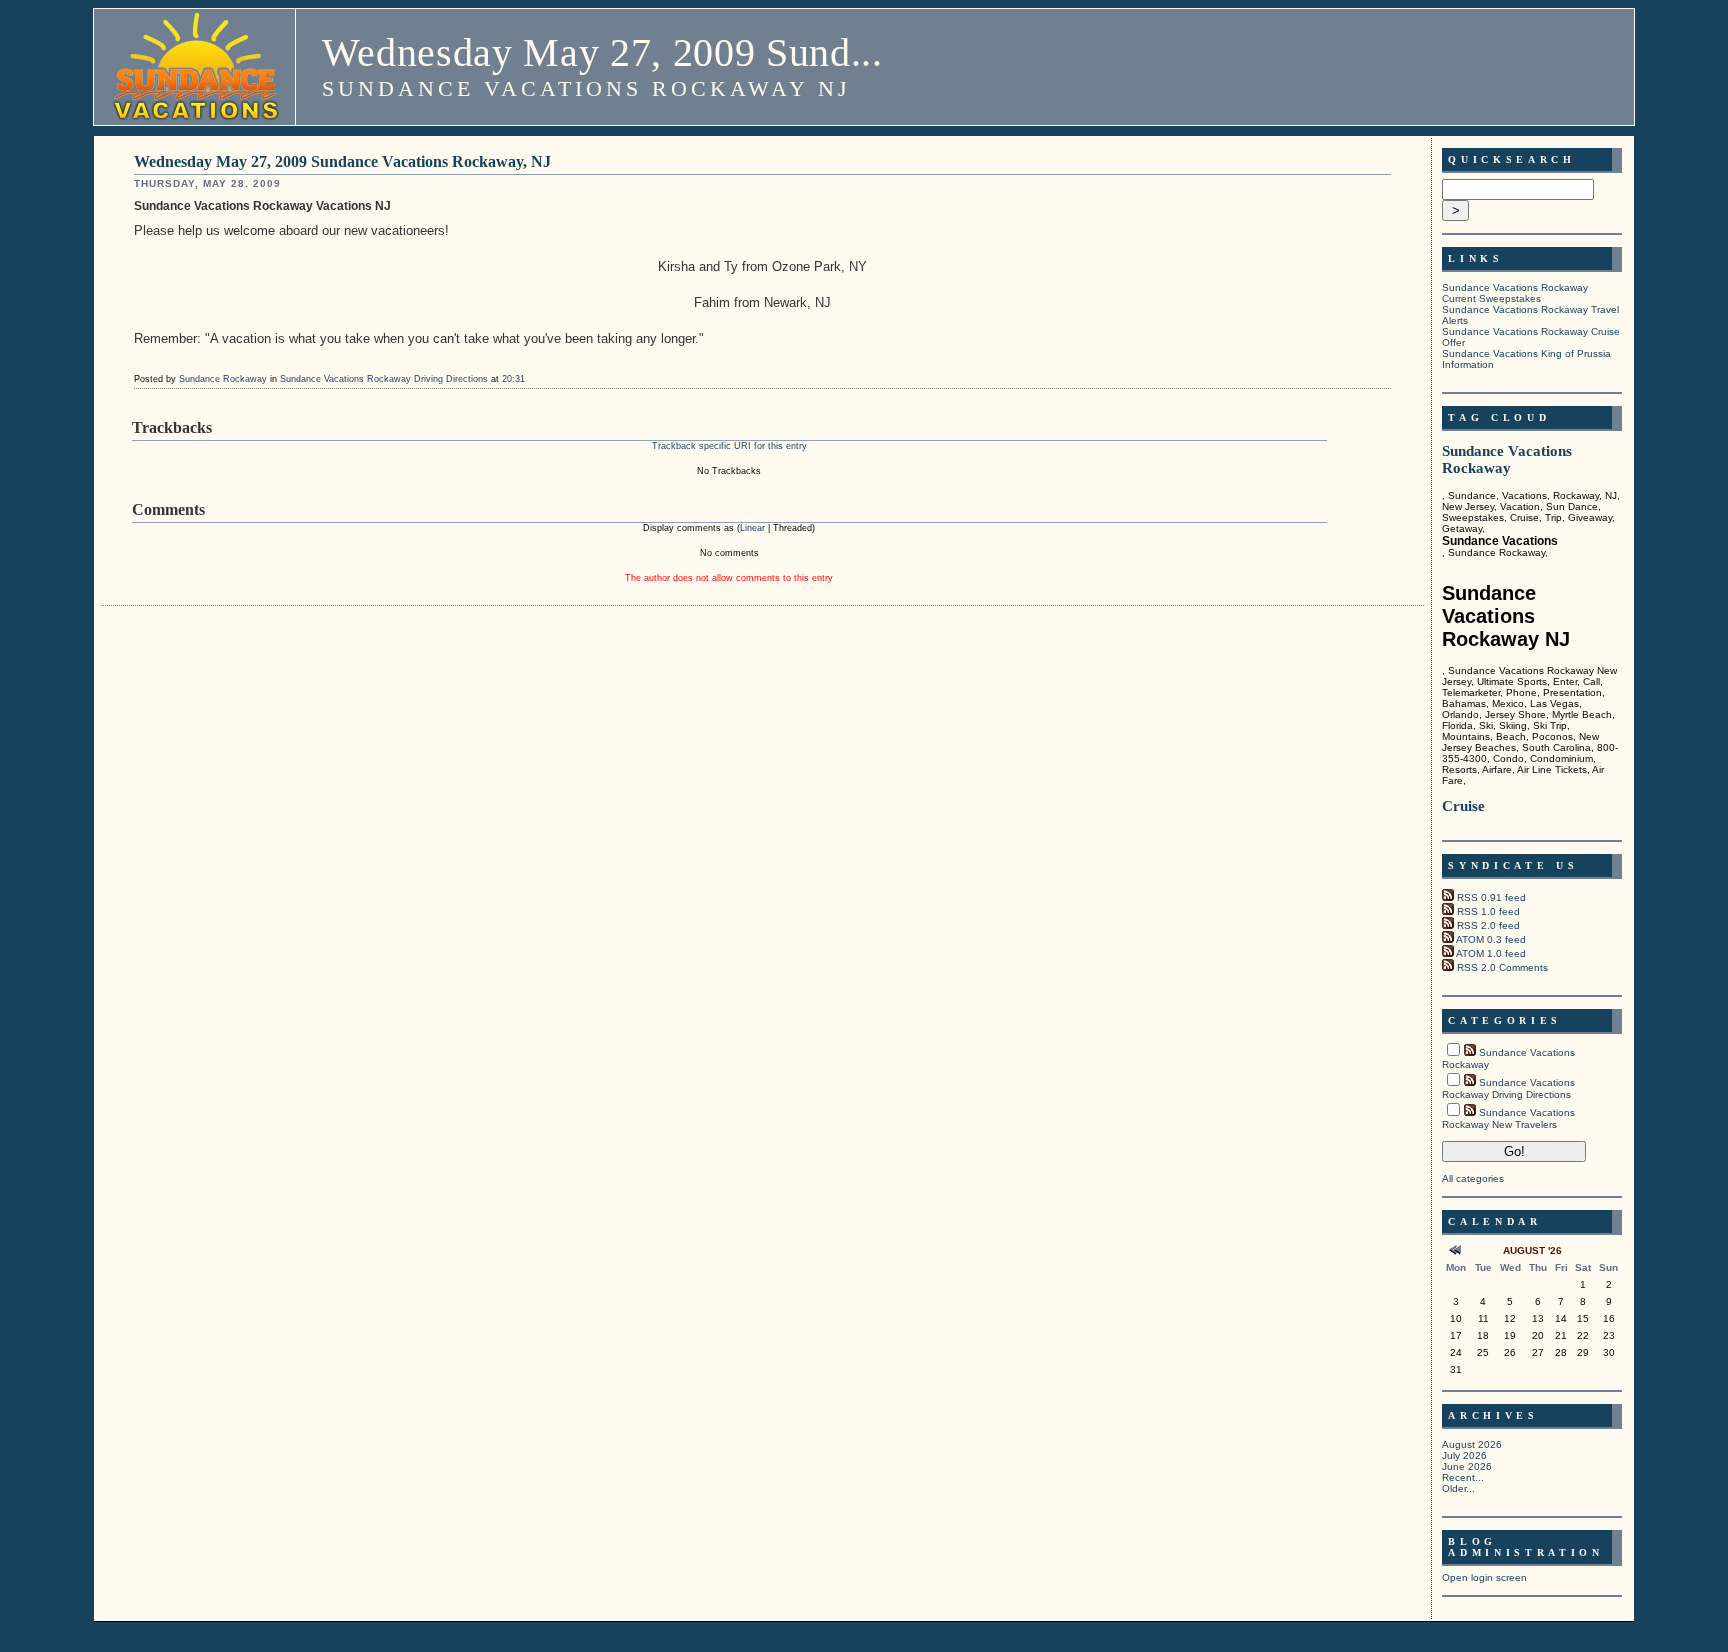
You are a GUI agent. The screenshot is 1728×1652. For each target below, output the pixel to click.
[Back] (1456, 1252)
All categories (1473, 1178)
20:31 (513, 379)
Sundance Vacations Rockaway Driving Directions (384, 379)
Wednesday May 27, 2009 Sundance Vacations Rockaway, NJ (342, 161)
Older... (1458, 1488)
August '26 (1532, 1250)
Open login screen (1484, 1577)
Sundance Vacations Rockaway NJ (586, 88)
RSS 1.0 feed (1488, 911)
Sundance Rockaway (223, 379)
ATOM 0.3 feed (1491, 939)
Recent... (1463, 1477)
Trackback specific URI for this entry (729, 446)
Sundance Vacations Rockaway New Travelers (1508, 1118)
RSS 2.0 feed (1488, 925)
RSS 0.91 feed (1491, 897)
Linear (752, 528)
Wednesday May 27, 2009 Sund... (602, 52)
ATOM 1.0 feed (1491, 953)
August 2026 (1472, 1444)
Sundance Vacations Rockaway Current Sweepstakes (1515, 293)
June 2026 (1467, 1466)
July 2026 (1464, 1455)
